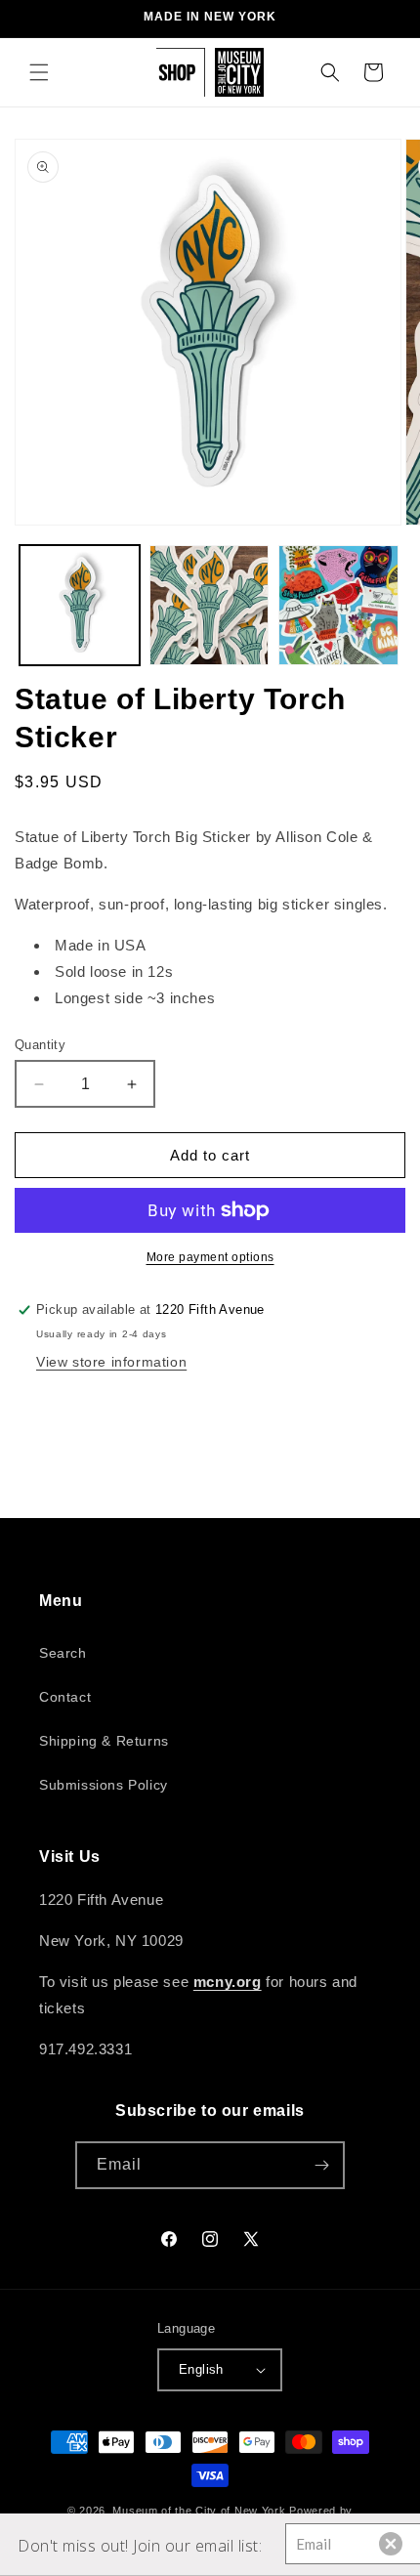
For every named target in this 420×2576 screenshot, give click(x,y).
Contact (65, 1697)
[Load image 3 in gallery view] (338, 605)
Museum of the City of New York (199, 2511)
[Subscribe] (321, 2165)
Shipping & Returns (104, 1741)
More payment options (210, 1257)
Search (63, 1653)
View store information (111, 1362)
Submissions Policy (104, 1785)
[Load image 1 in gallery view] (80, 605)
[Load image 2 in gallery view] (210, 605)
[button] (39, 72)
